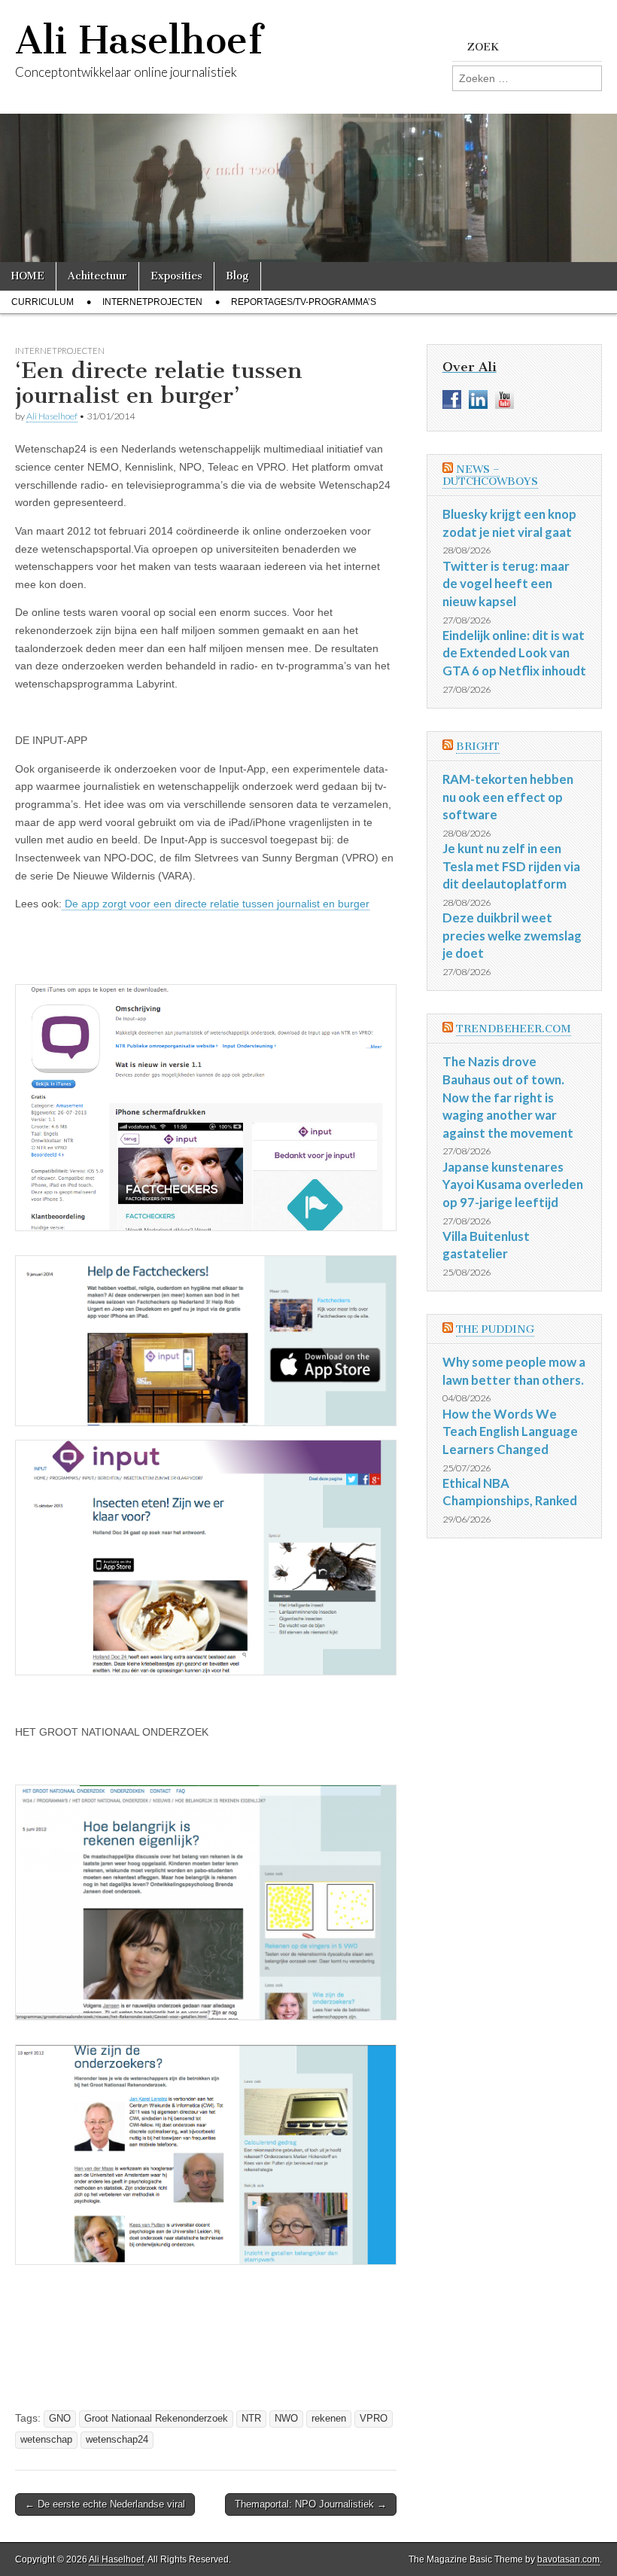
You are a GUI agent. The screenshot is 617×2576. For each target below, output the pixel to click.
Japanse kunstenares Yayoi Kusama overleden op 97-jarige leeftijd (513, 1184)
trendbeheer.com (514, 1029)
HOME (28, 276)
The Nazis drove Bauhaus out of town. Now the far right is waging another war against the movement (508, 1097)
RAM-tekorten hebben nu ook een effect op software (508, 797)
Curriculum (43, 302)
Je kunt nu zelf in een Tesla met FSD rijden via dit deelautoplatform (511, 866)
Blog (237, 276)
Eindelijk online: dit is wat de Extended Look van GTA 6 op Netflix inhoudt (514, 653)
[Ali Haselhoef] (308, 131)
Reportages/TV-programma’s (304, 302)
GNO (60, 2419)
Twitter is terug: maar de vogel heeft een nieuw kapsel (506, 584)
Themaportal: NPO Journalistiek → (311, 2504)
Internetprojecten (152, 302)
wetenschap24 (117, 2440)
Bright (478, 747)
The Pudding (495, 1329)
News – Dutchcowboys (490, 476)
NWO (286, 2419)
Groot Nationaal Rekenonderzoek (156, 2419)
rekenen (329, 2419)
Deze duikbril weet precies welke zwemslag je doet (512, 935)
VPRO (374, 2419)
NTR (251, 2419)
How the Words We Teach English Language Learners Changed (510, 1431)
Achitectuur (97, 276)
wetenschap (46, 2440)
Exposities (176, 276)
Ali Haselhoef (139, 40)
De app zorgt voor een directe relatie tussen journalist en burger (216, 904)
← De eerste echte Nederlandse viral (105, 2504)
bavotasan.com (568, 2559)
